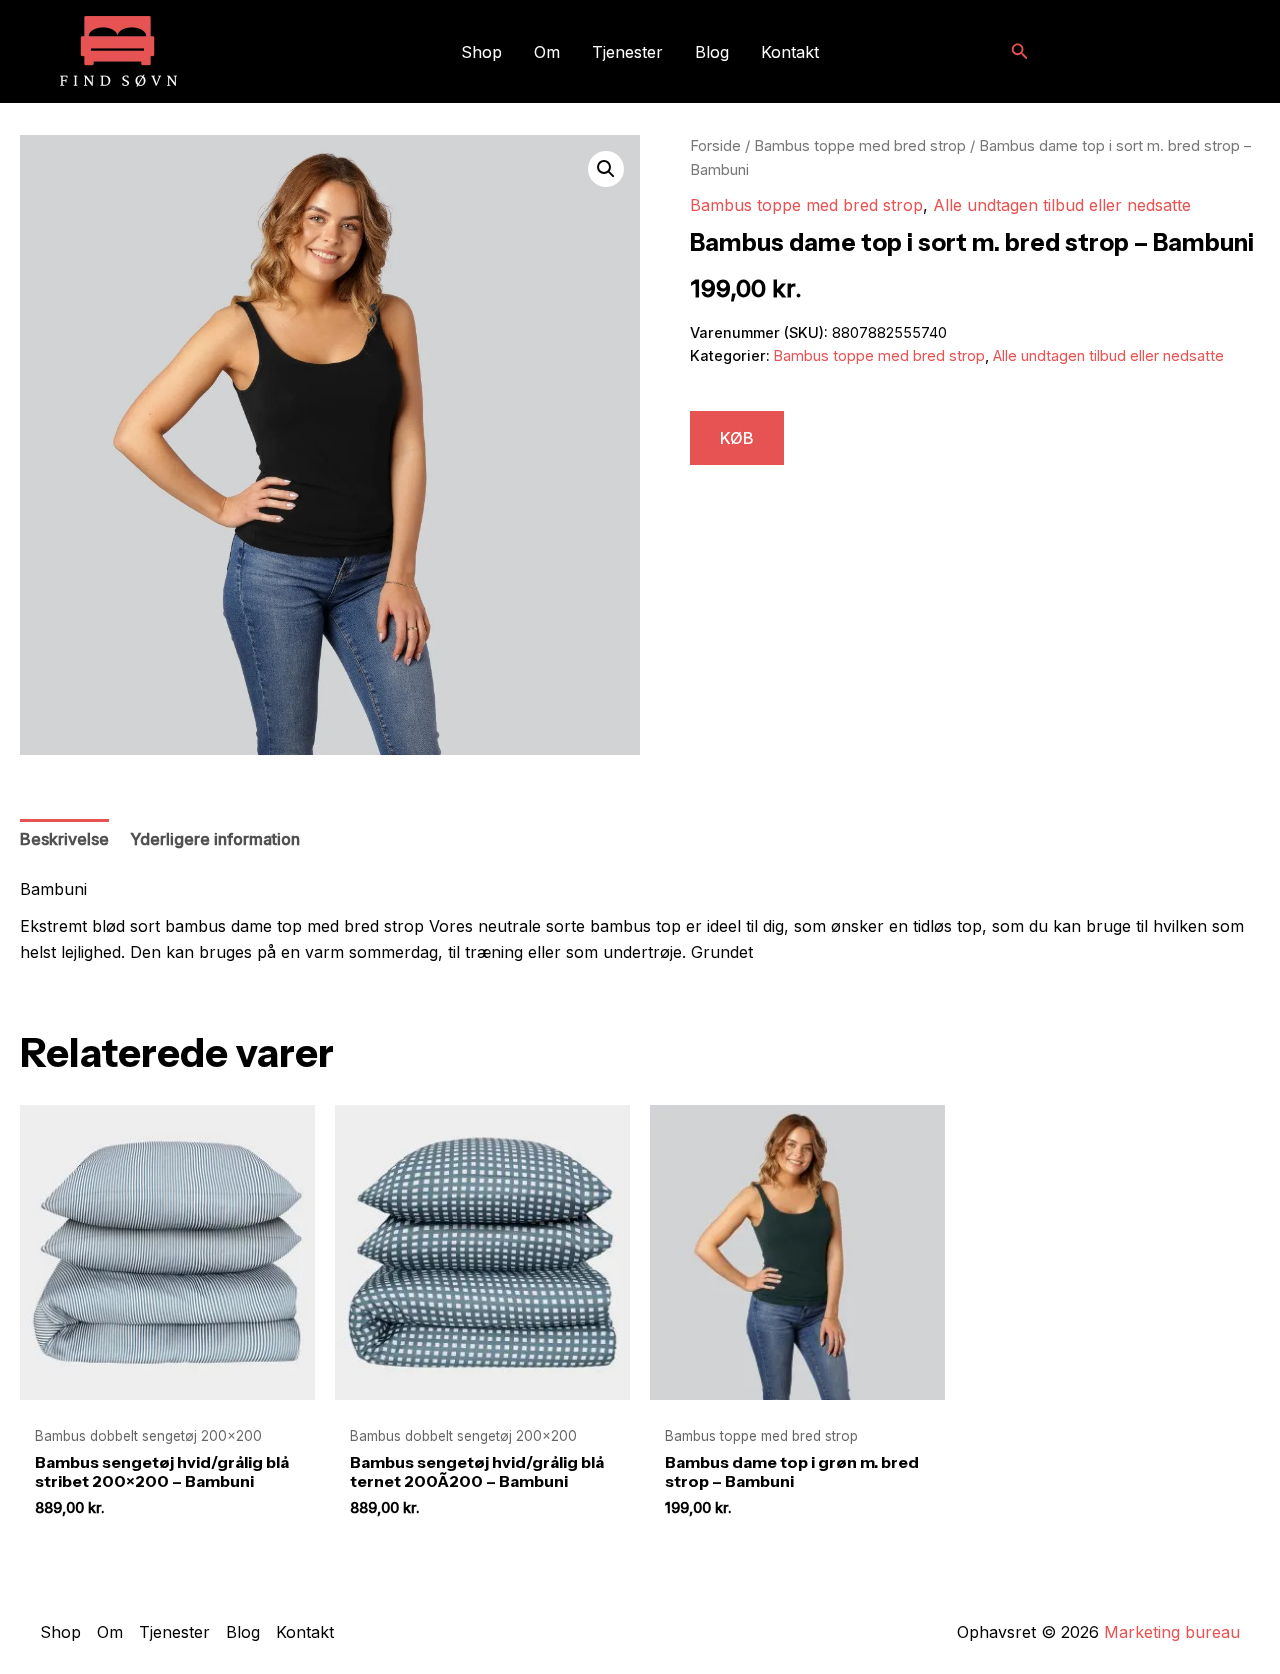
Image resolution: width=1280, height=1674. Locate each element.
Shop (481, 52)
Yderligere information (215, 839)
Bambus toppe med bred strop (860, 146)
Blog (712, 52)
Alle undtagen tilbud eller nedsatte (1062, 205)
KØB (737, 438)
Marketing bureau (1172, 1632)
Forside (715, 146)
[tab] (64, 840)
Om (547, 52)
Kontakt (790, 52)
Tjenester (627, 52)
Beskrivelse (64, 839)
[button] (1020, 51)
